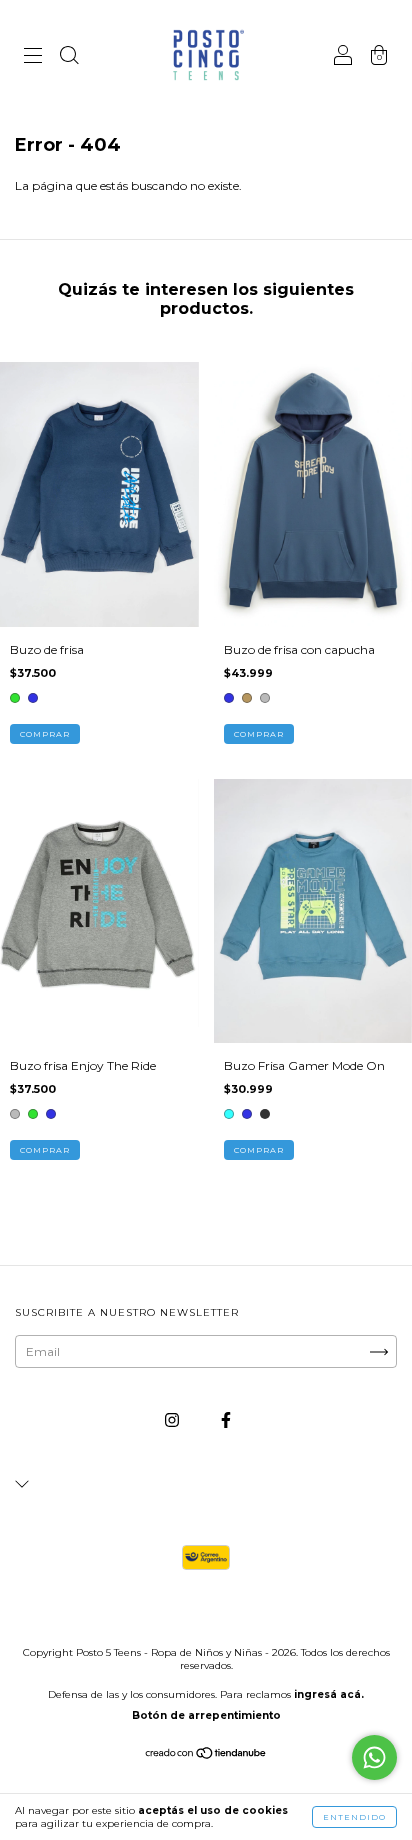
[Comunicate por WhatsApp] (374, 1757)
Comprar (45, 734)
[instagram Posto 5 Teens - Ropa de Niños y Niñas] (173, 1420)
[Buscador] (69, 57)
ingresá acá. (329, 1694)
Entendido (354, 1817)
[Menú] (33, 57)
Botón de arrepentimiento (206, 1715)
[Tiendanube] (206, 1755)
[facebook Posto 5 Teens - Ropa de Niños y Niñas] (226, 1420)
